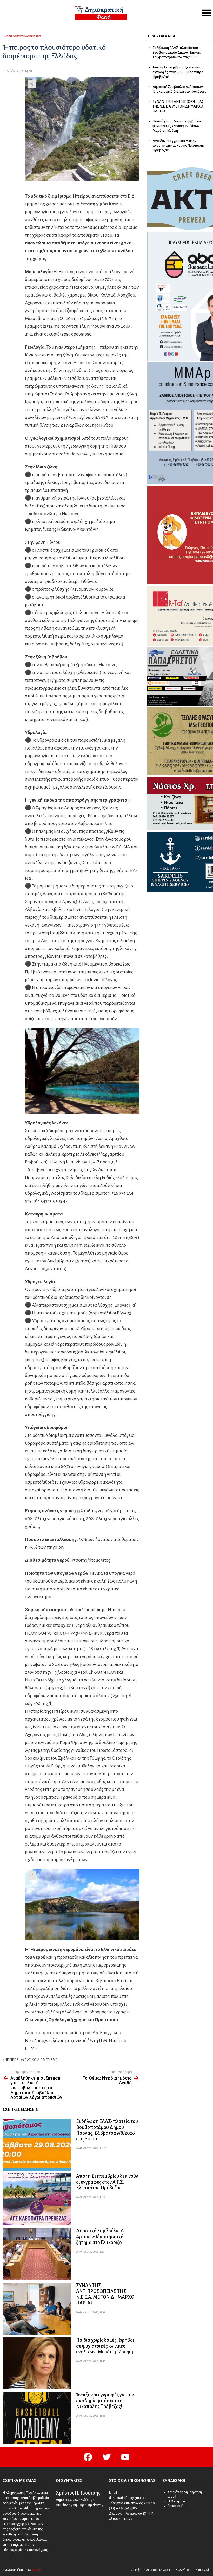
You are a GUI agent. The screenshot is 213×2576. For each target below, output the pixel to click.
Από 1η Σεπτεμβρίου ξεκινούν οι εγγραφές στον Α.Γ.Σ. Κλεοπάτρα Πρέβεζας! (107, 2182)
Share (32, 84)
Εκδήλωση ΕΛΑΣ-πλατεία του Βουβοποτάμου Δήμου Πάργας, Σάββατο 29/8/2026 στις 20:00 (177, 52)
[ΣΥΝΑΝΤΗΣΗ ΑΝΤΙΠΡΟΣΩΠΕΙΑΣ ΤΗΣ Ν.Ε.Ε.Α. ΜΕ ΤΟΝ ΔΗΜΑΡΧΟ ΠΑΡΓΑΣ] (37, 2309)
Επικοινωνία (176, 2506)
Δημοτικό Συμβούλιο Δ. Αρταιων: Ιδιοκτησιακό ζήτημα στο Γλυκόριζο (101, 2237)
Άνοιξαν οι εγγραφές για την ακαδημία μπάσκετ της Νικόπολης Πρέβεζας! (105, 2401)
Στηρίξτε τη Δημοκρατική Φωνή (185, 2495)
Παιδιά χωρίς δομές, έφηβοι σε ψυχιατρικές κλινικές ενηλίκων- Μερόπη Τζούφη (105, 2346)
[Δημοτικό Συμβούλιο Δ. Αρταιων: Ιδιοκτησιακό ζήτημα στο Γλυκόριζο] (37, 2254)
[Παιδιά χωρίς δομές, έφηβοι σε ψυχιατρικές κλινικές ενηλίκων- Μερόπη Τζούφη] (37, 2363)
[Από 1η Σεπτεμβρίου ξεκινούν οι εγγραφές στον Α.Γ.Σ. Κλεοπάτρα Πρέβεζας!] (37, 2199)
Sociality (36, 2570)
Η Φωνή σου (176, 2501)
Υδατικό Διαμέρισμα (40, 2060)
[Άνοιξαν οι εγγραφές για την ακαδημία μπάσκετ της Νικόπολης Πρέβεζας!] (37, 2418)
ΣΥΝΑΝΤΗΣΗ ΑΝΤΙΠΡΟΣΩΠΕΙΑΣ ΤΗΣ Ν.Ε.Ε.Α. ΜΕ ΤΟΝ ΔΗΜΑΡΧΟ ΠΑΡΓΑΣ (178, 106)
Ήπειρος (12, 2060)
